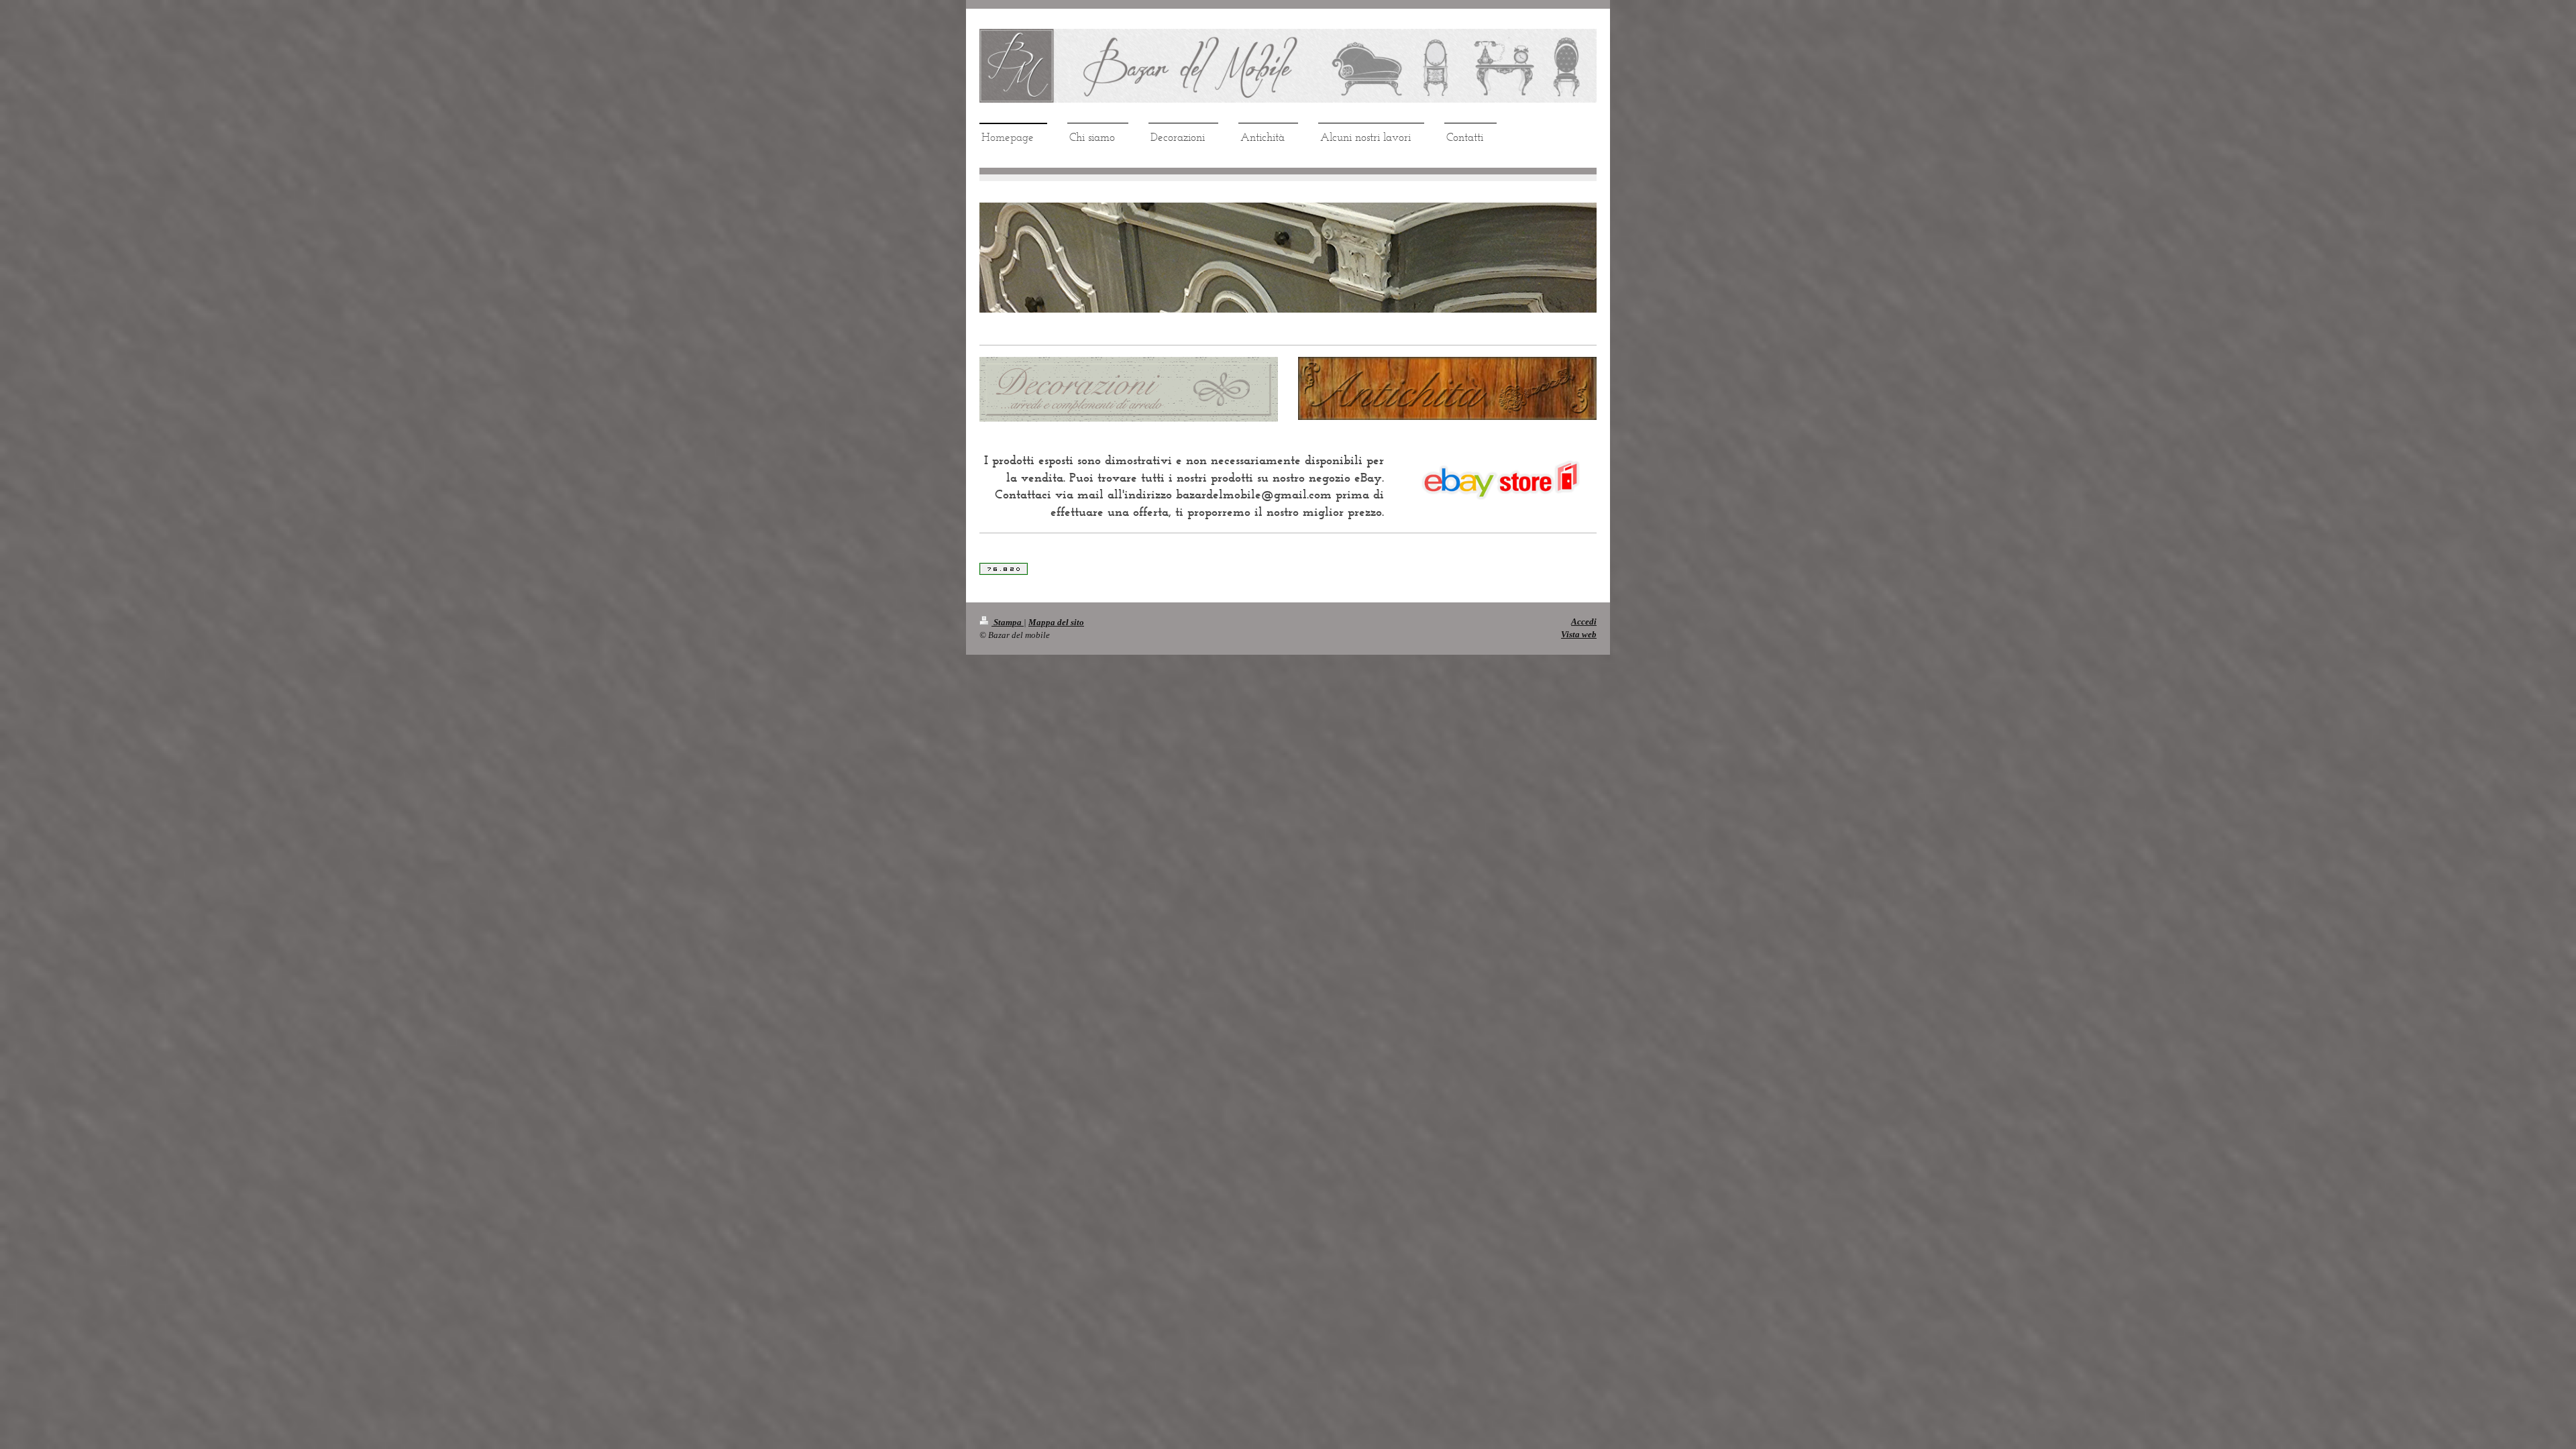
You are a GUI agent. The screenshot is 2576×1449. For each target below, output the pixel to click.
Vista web (1579, 634)
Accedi (1584, 622)
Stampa (1008, 622)
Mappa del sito (1056, 622)
